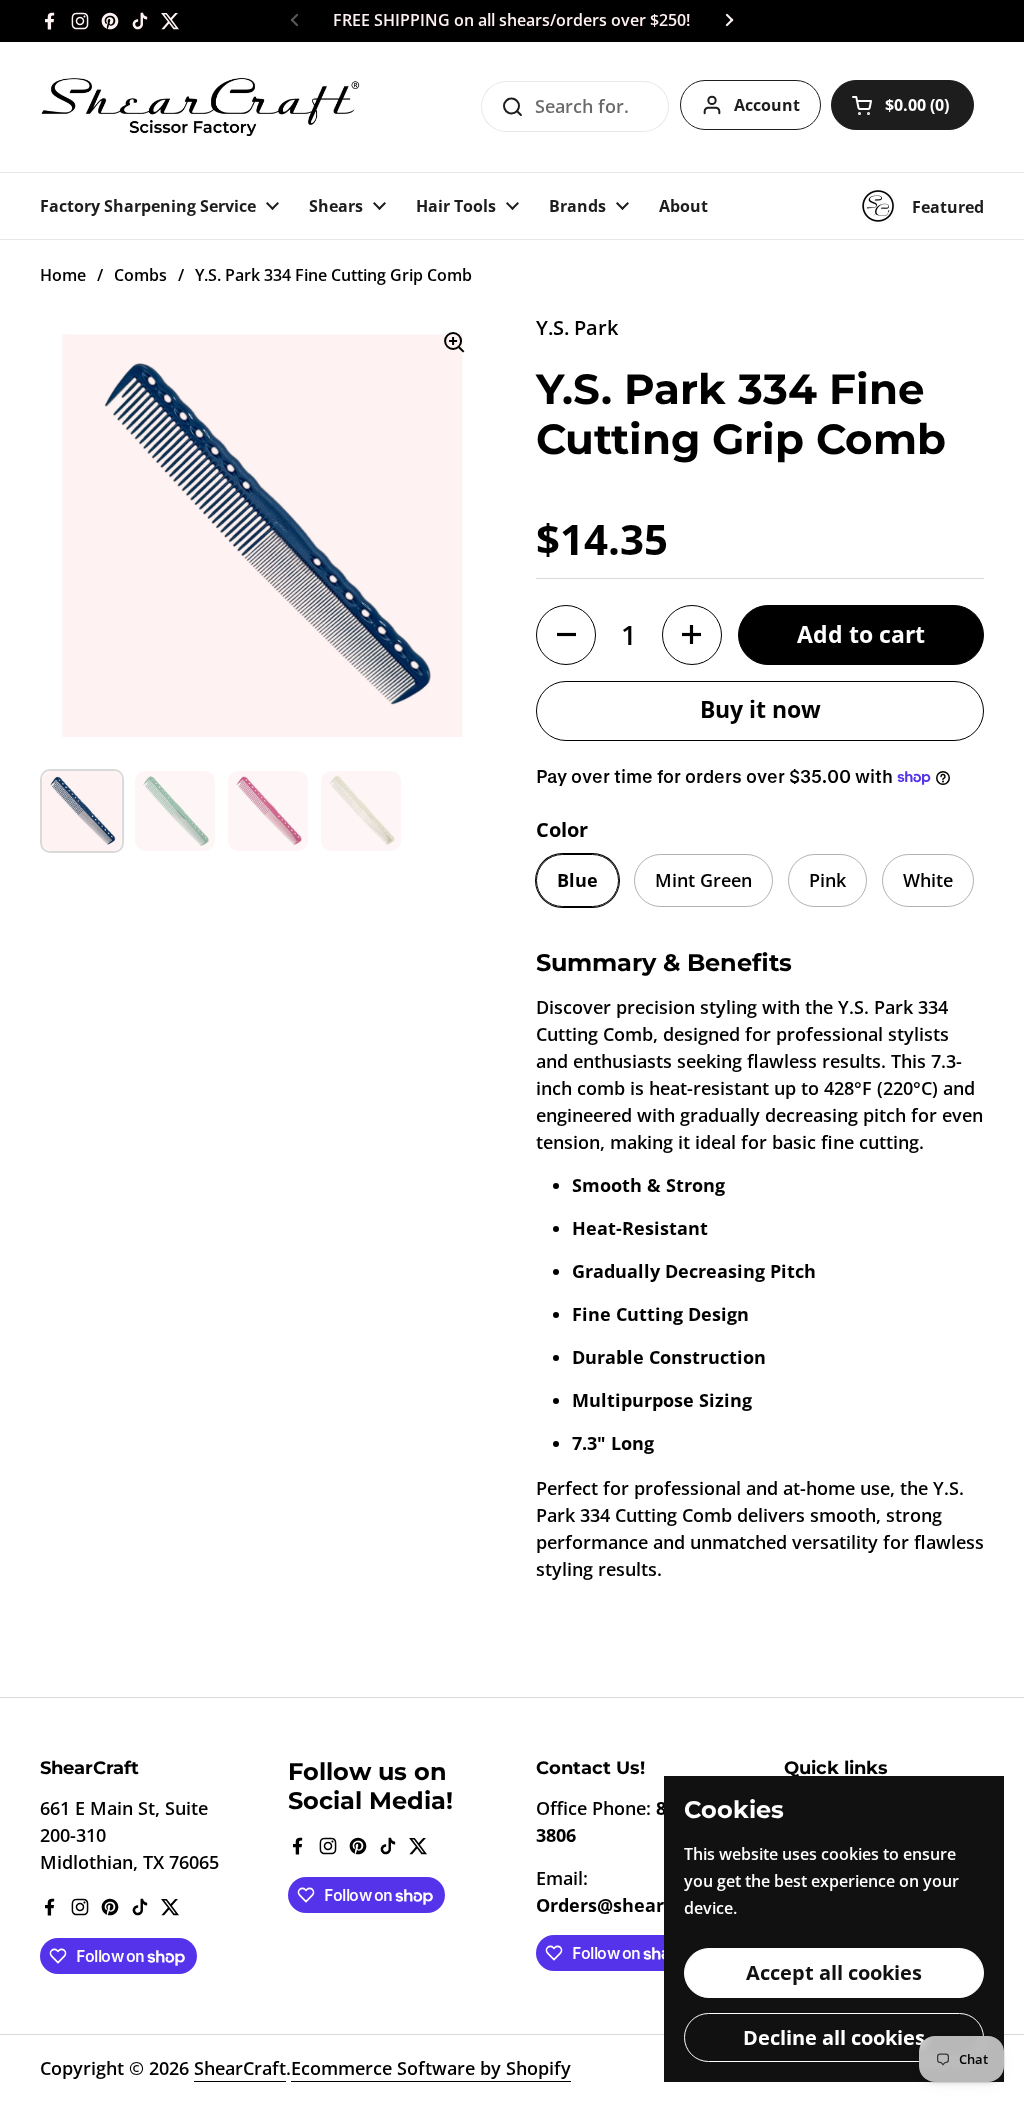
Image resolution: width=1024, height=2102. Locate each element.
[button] (902, 105)
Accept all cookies (834, 1972)
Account (767, 105)
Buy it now (760, 709)
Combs (140, 275)
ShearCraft (240, 2068)
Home (63, 275)
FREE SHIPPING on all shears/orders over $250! (511, 21)
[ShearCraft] (200, 107)
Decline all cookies (834, 2037)
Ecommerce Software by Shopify (431, 2068)
